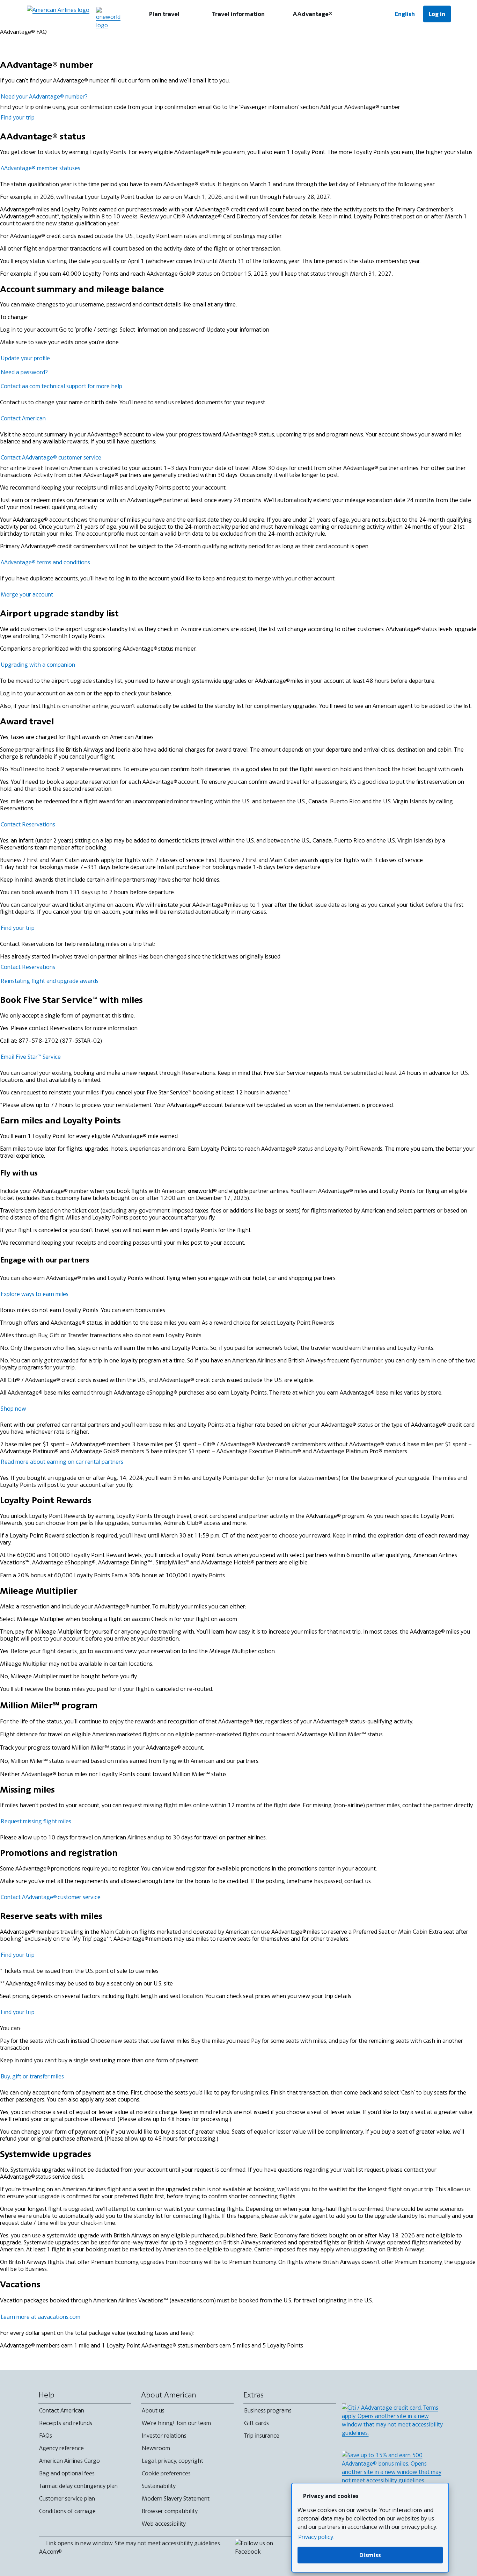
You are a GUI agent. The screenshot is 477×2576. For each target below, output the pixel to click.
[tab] (164, 14)
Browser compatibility (170, 2511)
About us (153, 2410)
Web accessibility (164, 2524)
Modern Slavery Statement (176, 2498)
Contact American (62, 2410)
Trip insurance (262, 2436)
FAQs (46, 2436)
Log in (437, 14)
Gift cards (256, 2423)
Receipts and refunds (66, 2423)
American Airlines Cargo (69, 2461)
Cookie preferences (166, 2473)
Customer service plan (67, 2498)
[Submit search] (366, 14)
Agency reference (61, 2448)
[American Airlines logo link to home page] (58, 14)
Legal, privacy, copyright (173, 2461)
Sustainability (159, 2486)
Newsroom (156, 2448)
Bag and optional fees (67, 2473)
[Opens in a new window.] (108, 18)
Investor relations (164, 2436)
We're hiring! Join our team (176, 2423)
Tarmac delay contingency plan (78, 2486)
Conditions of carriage (67, 2511)
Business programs (268, 2410)
